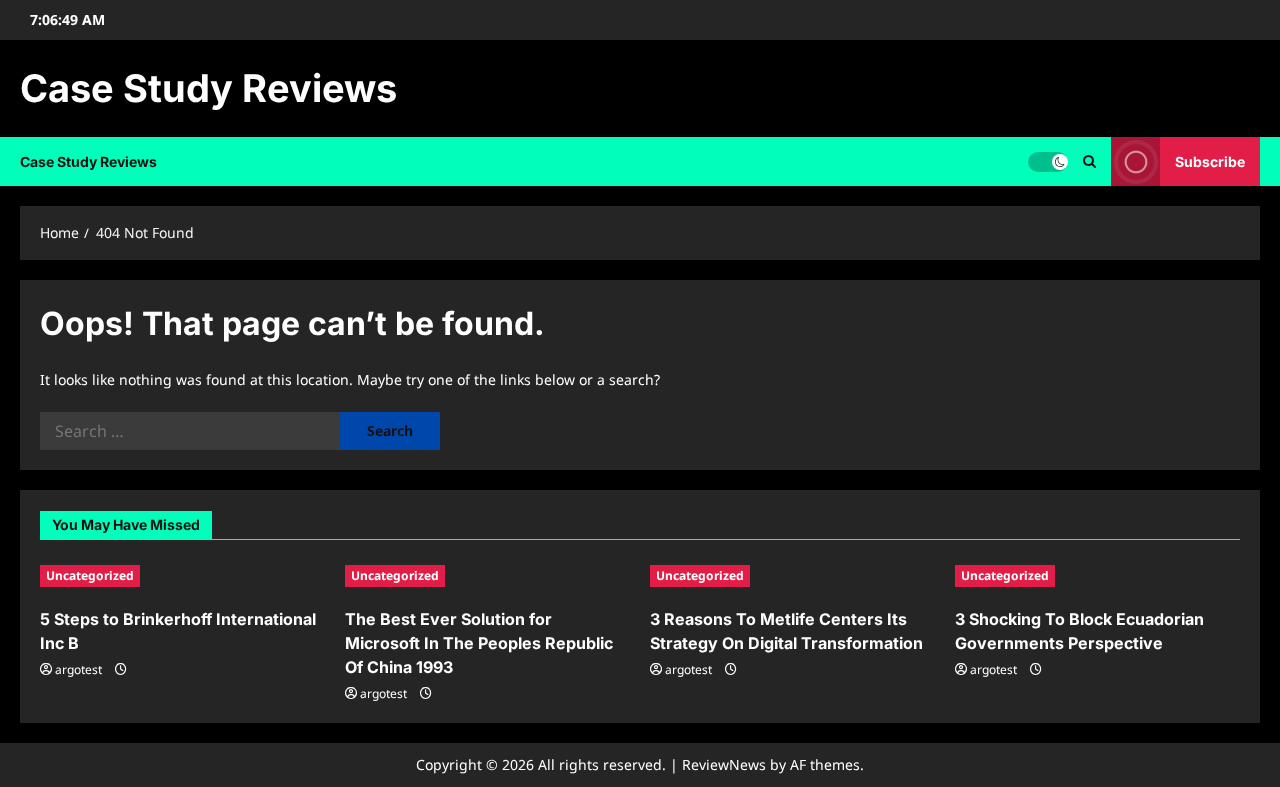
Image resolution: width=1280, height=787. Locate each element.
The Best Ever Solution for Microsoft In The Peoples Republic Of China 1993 (479, 643)
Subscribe (1210, 161)
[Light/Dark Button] (1048, 162)
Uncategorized (90, 575)
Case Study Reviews (208, 88)
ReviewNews (724, 764)
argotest (78, 669)
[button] (1089, 161)
